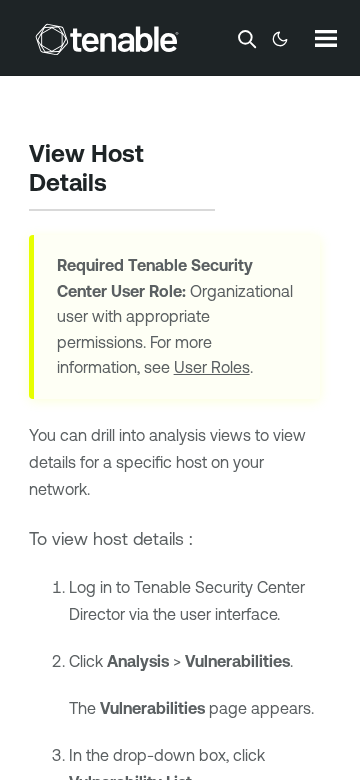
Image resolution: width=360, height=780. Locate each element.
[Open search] (247, 39)
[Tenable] (107, 39)
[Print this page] (124, 185)
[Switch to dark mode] (280, 39)
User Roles (212, 367)
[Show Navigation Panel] (326, 38)
